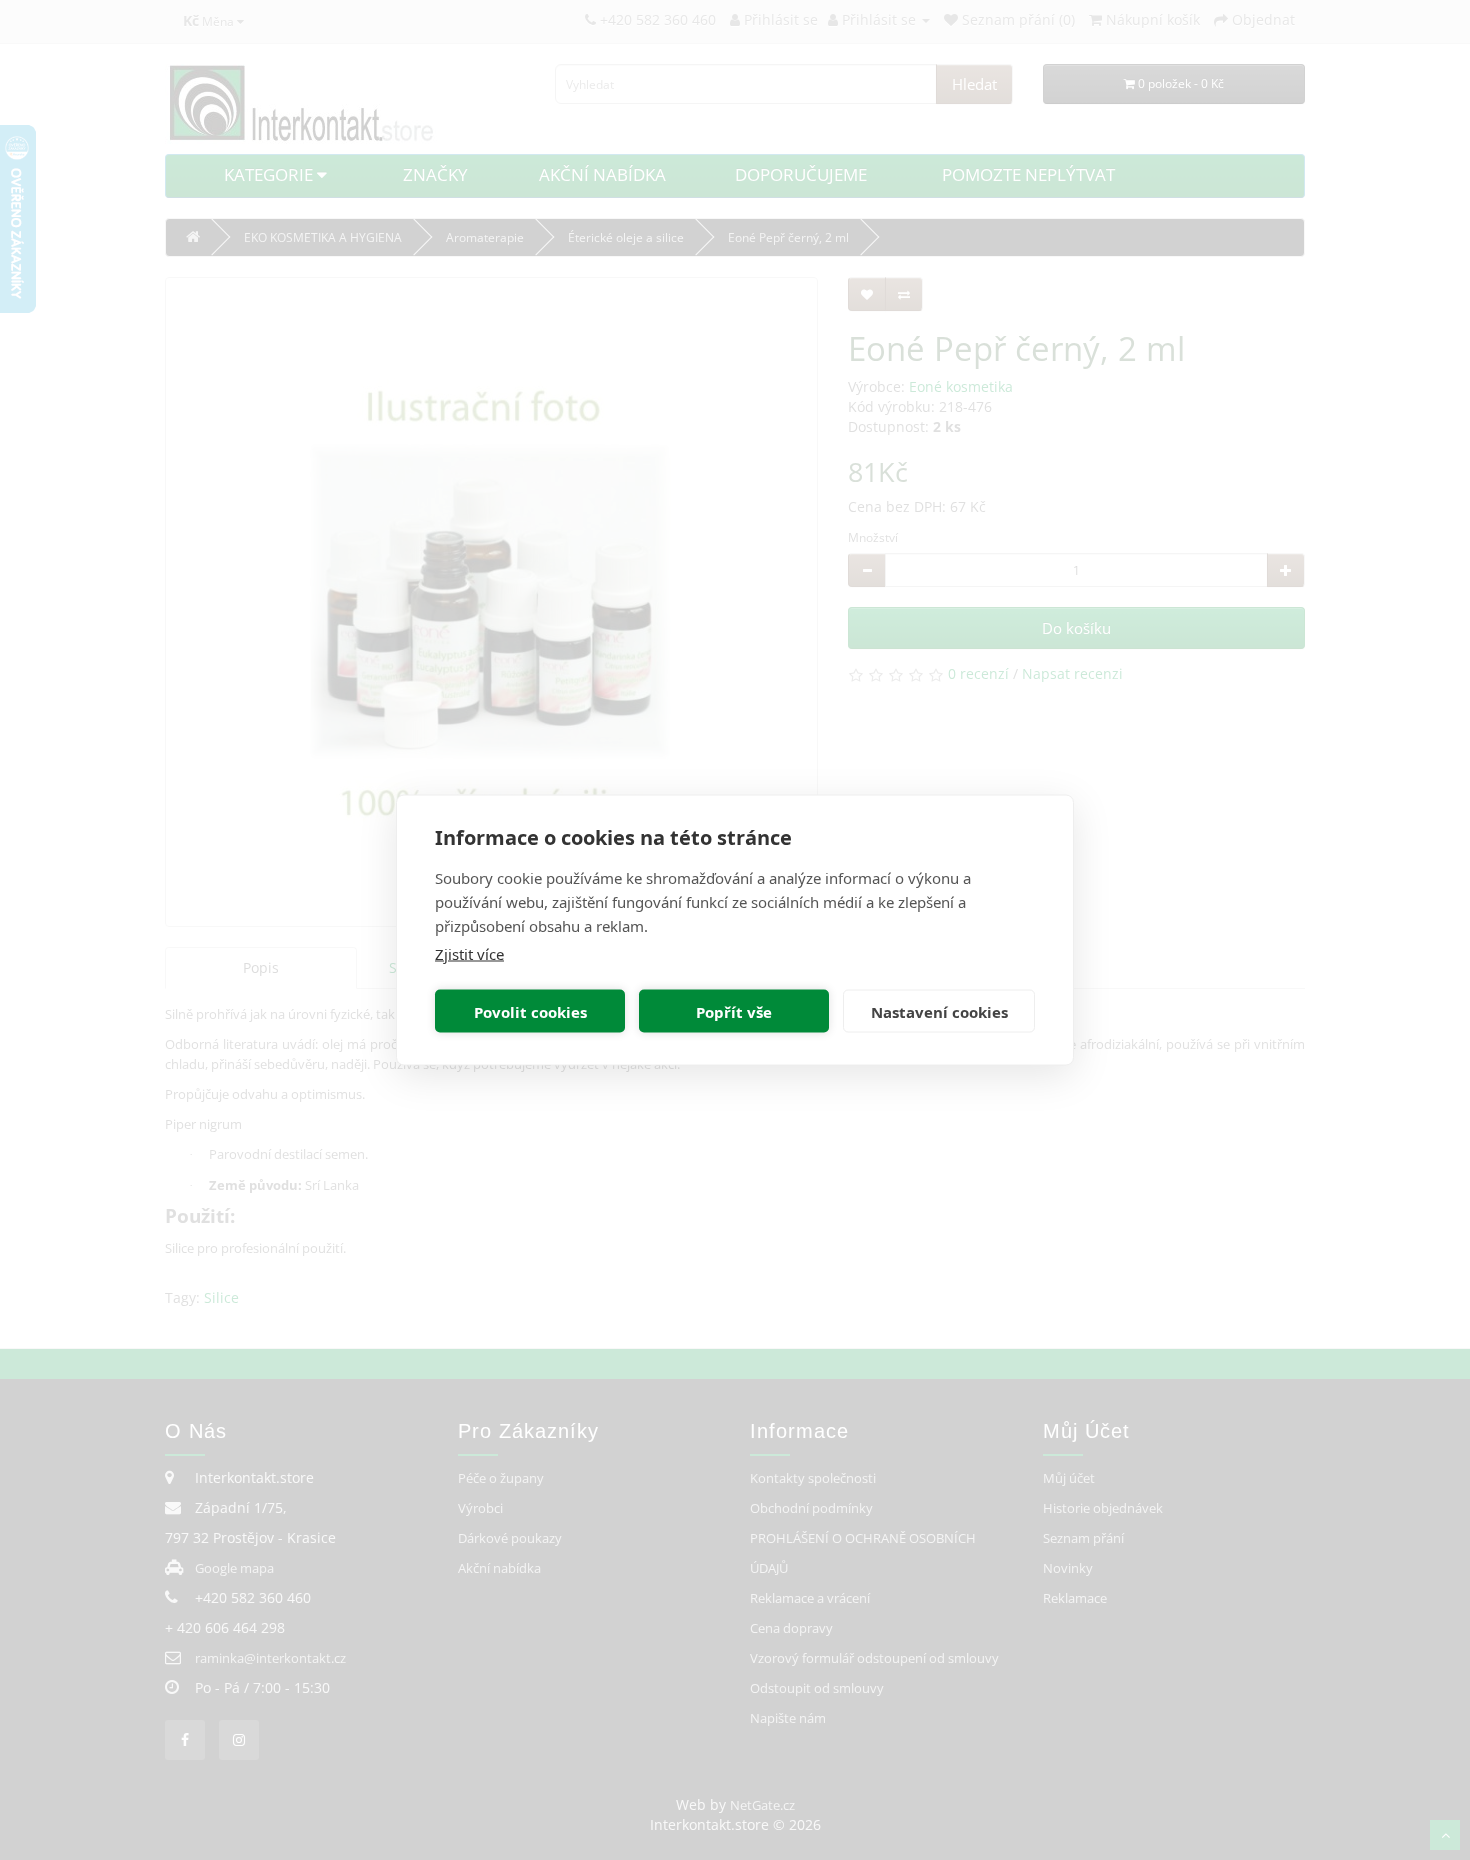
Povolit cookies (530, 1011)
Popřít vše (734, 1011)
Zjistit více (469, 954)
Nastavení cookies (939, 1011)
